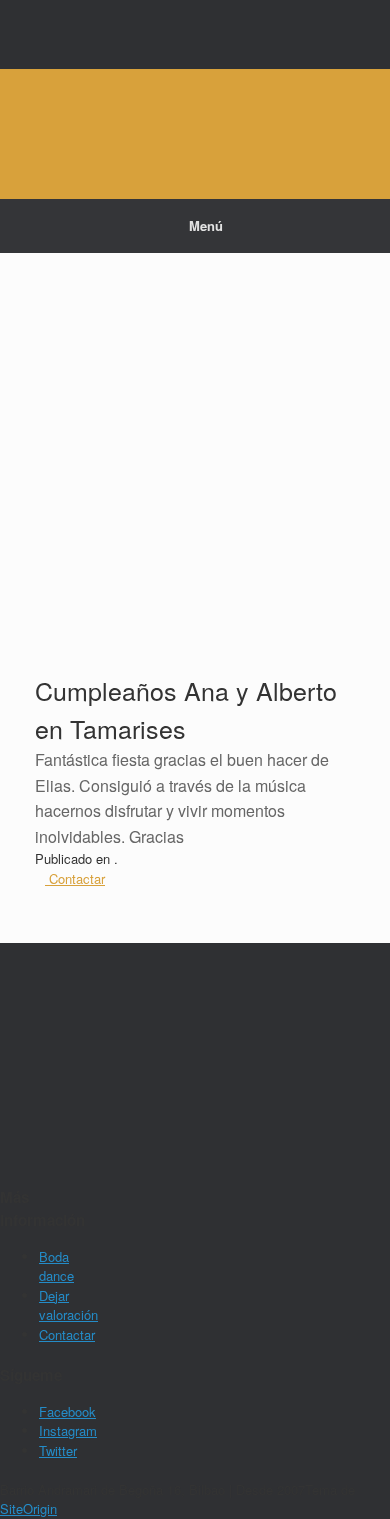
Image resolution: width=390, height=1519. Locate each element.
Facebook (67, 1411)
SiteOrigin (28, 1508)
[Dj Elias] (195, 119)
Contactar (67, 1334)
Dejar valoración (68, 1305)
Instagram (68, 1430)
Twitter (58, 1450)
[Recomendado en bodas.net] (49, 1034)
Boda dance (56, 1266)
